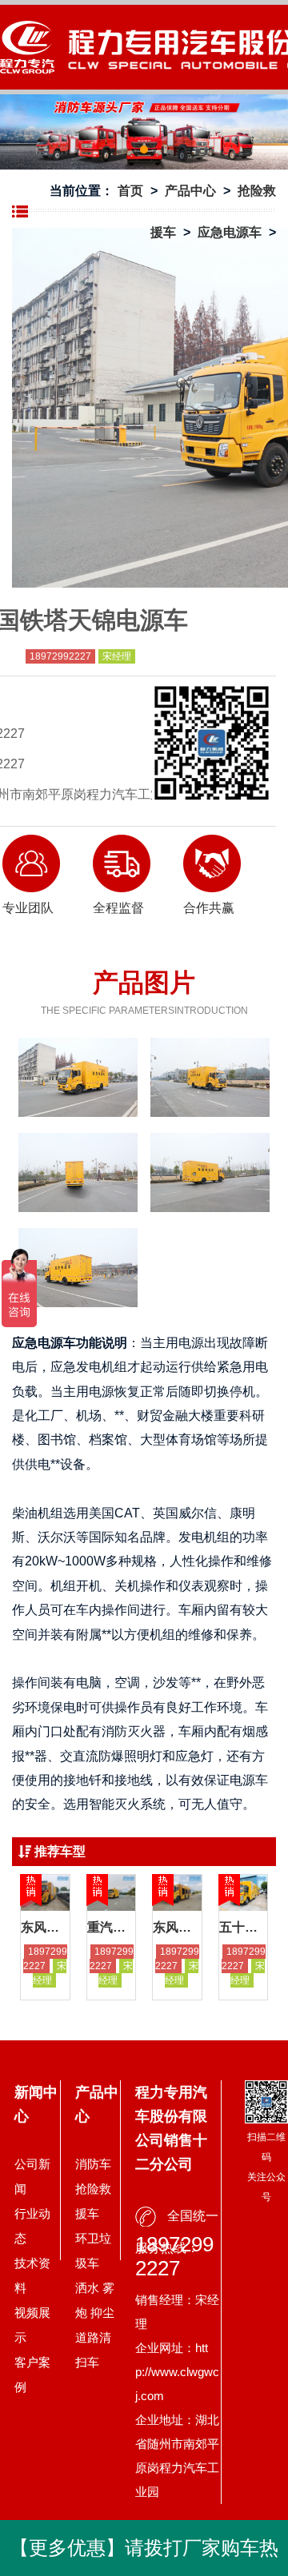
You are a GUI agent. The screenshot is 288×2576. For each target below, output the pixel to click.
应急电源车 (230, 232)
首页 (130, 191)
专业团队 (28, 908)
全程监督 (118, 908)
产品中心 (190, 191)
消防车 (93, 2164)
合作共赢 (209, 908)
